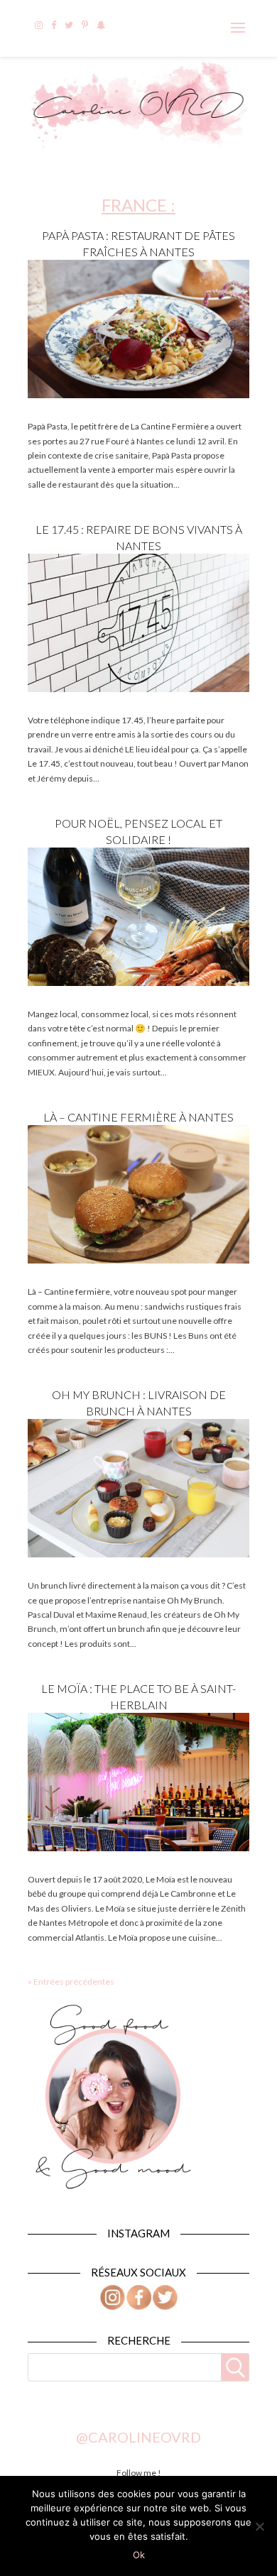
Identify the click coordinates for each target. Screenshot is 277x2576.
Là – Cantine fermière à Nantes (138, 1117)
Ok (139, 2555)
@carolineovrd (138, 2437)
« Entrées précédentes (71, 1982)
